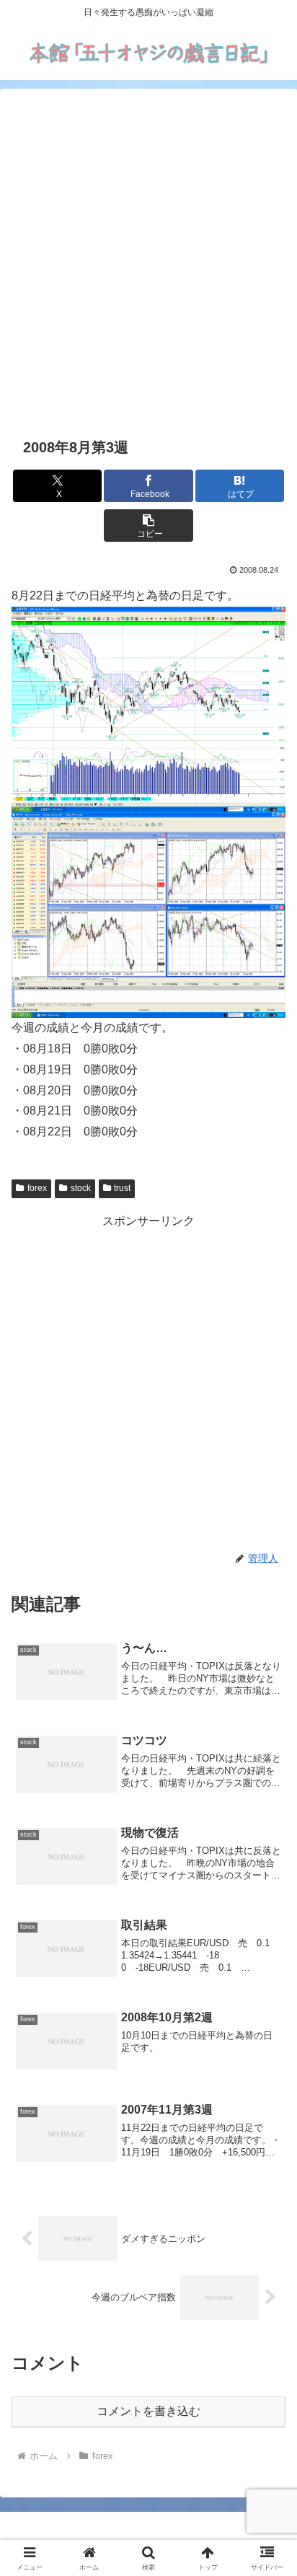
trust (122, 1188)
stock (81, 1188)
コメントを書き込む (148, 2411)
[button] (148, 526)
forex (37, 1188)
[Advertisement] (148, 260)
